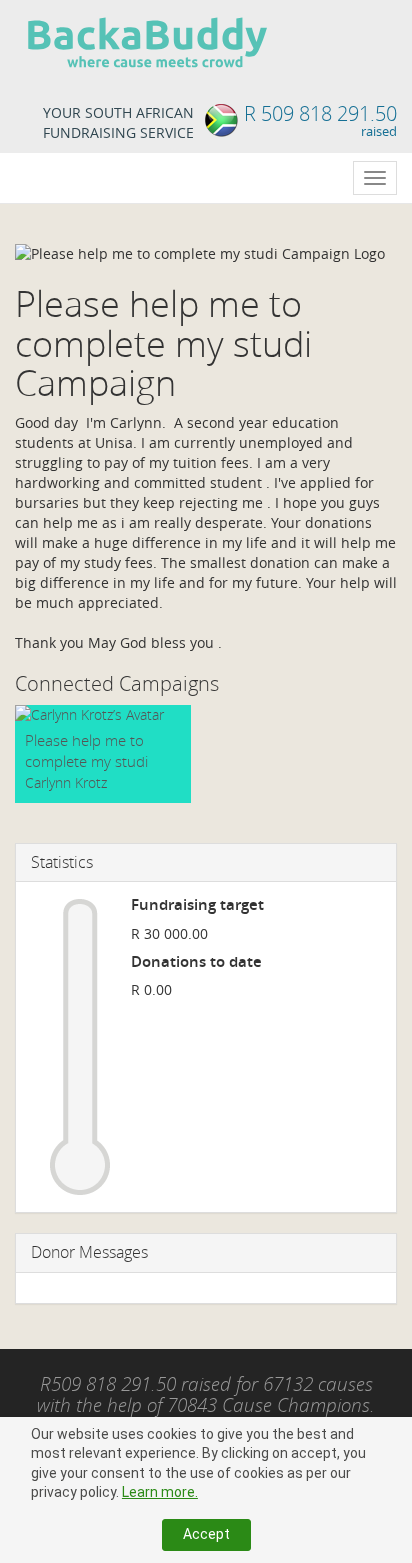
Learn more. (160, 1492)
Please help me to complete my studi (86, 750)
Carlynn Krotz (66, 782)
